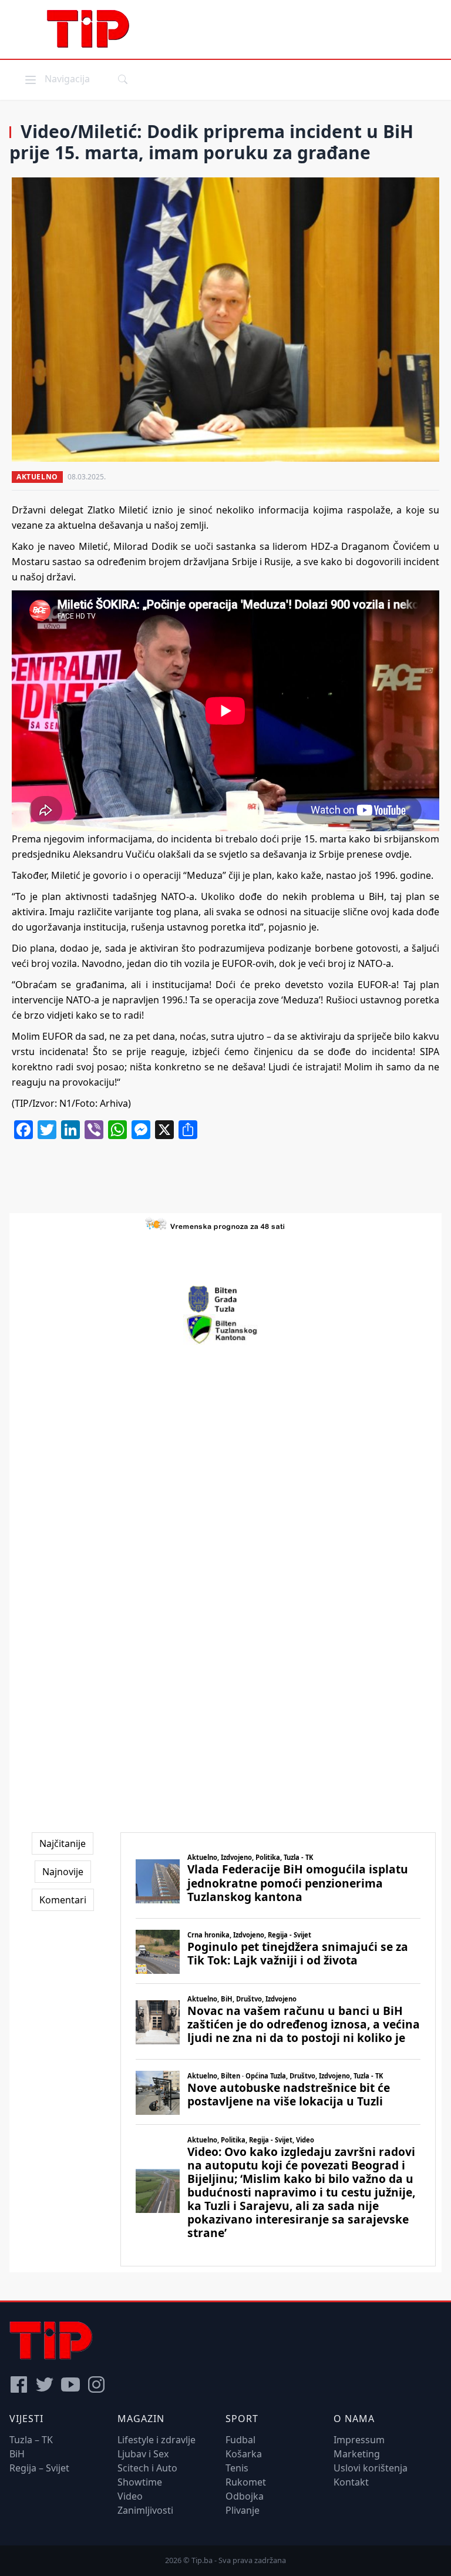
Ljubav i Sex (143, 2454)
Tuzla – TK (31, 2440)
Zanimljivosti (145, 2510)
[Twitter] (45, 2384)
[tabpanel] (278, 2049)
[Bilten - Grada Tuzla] (225, 1299)
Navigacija (56, 78)
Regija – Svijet (39, 2468)
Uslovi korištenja (371, 2468)
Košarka (244, 2454)
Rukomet (246, 2482)
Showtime (140, 2482)
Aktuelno (37, 477)
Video (130, 2496)
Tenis (237, 2468)
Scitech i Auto (147, 2468)
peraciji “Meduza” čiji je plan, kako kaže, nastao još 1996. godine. (291, 875)
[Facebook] (19, 2384)
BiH (17, 2454)
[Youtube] (70, 2384)
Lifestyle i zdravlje (156, 2440)
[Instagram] (96, 2384)
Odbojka (245, 2496)
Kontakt (351, 2482)
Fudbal (240, 2440)
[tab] (63, 1843)
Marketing (357, 2454)
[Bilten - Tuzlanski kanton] (226, 1329)
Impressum (359, 2440)
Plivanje (243, 2510)
